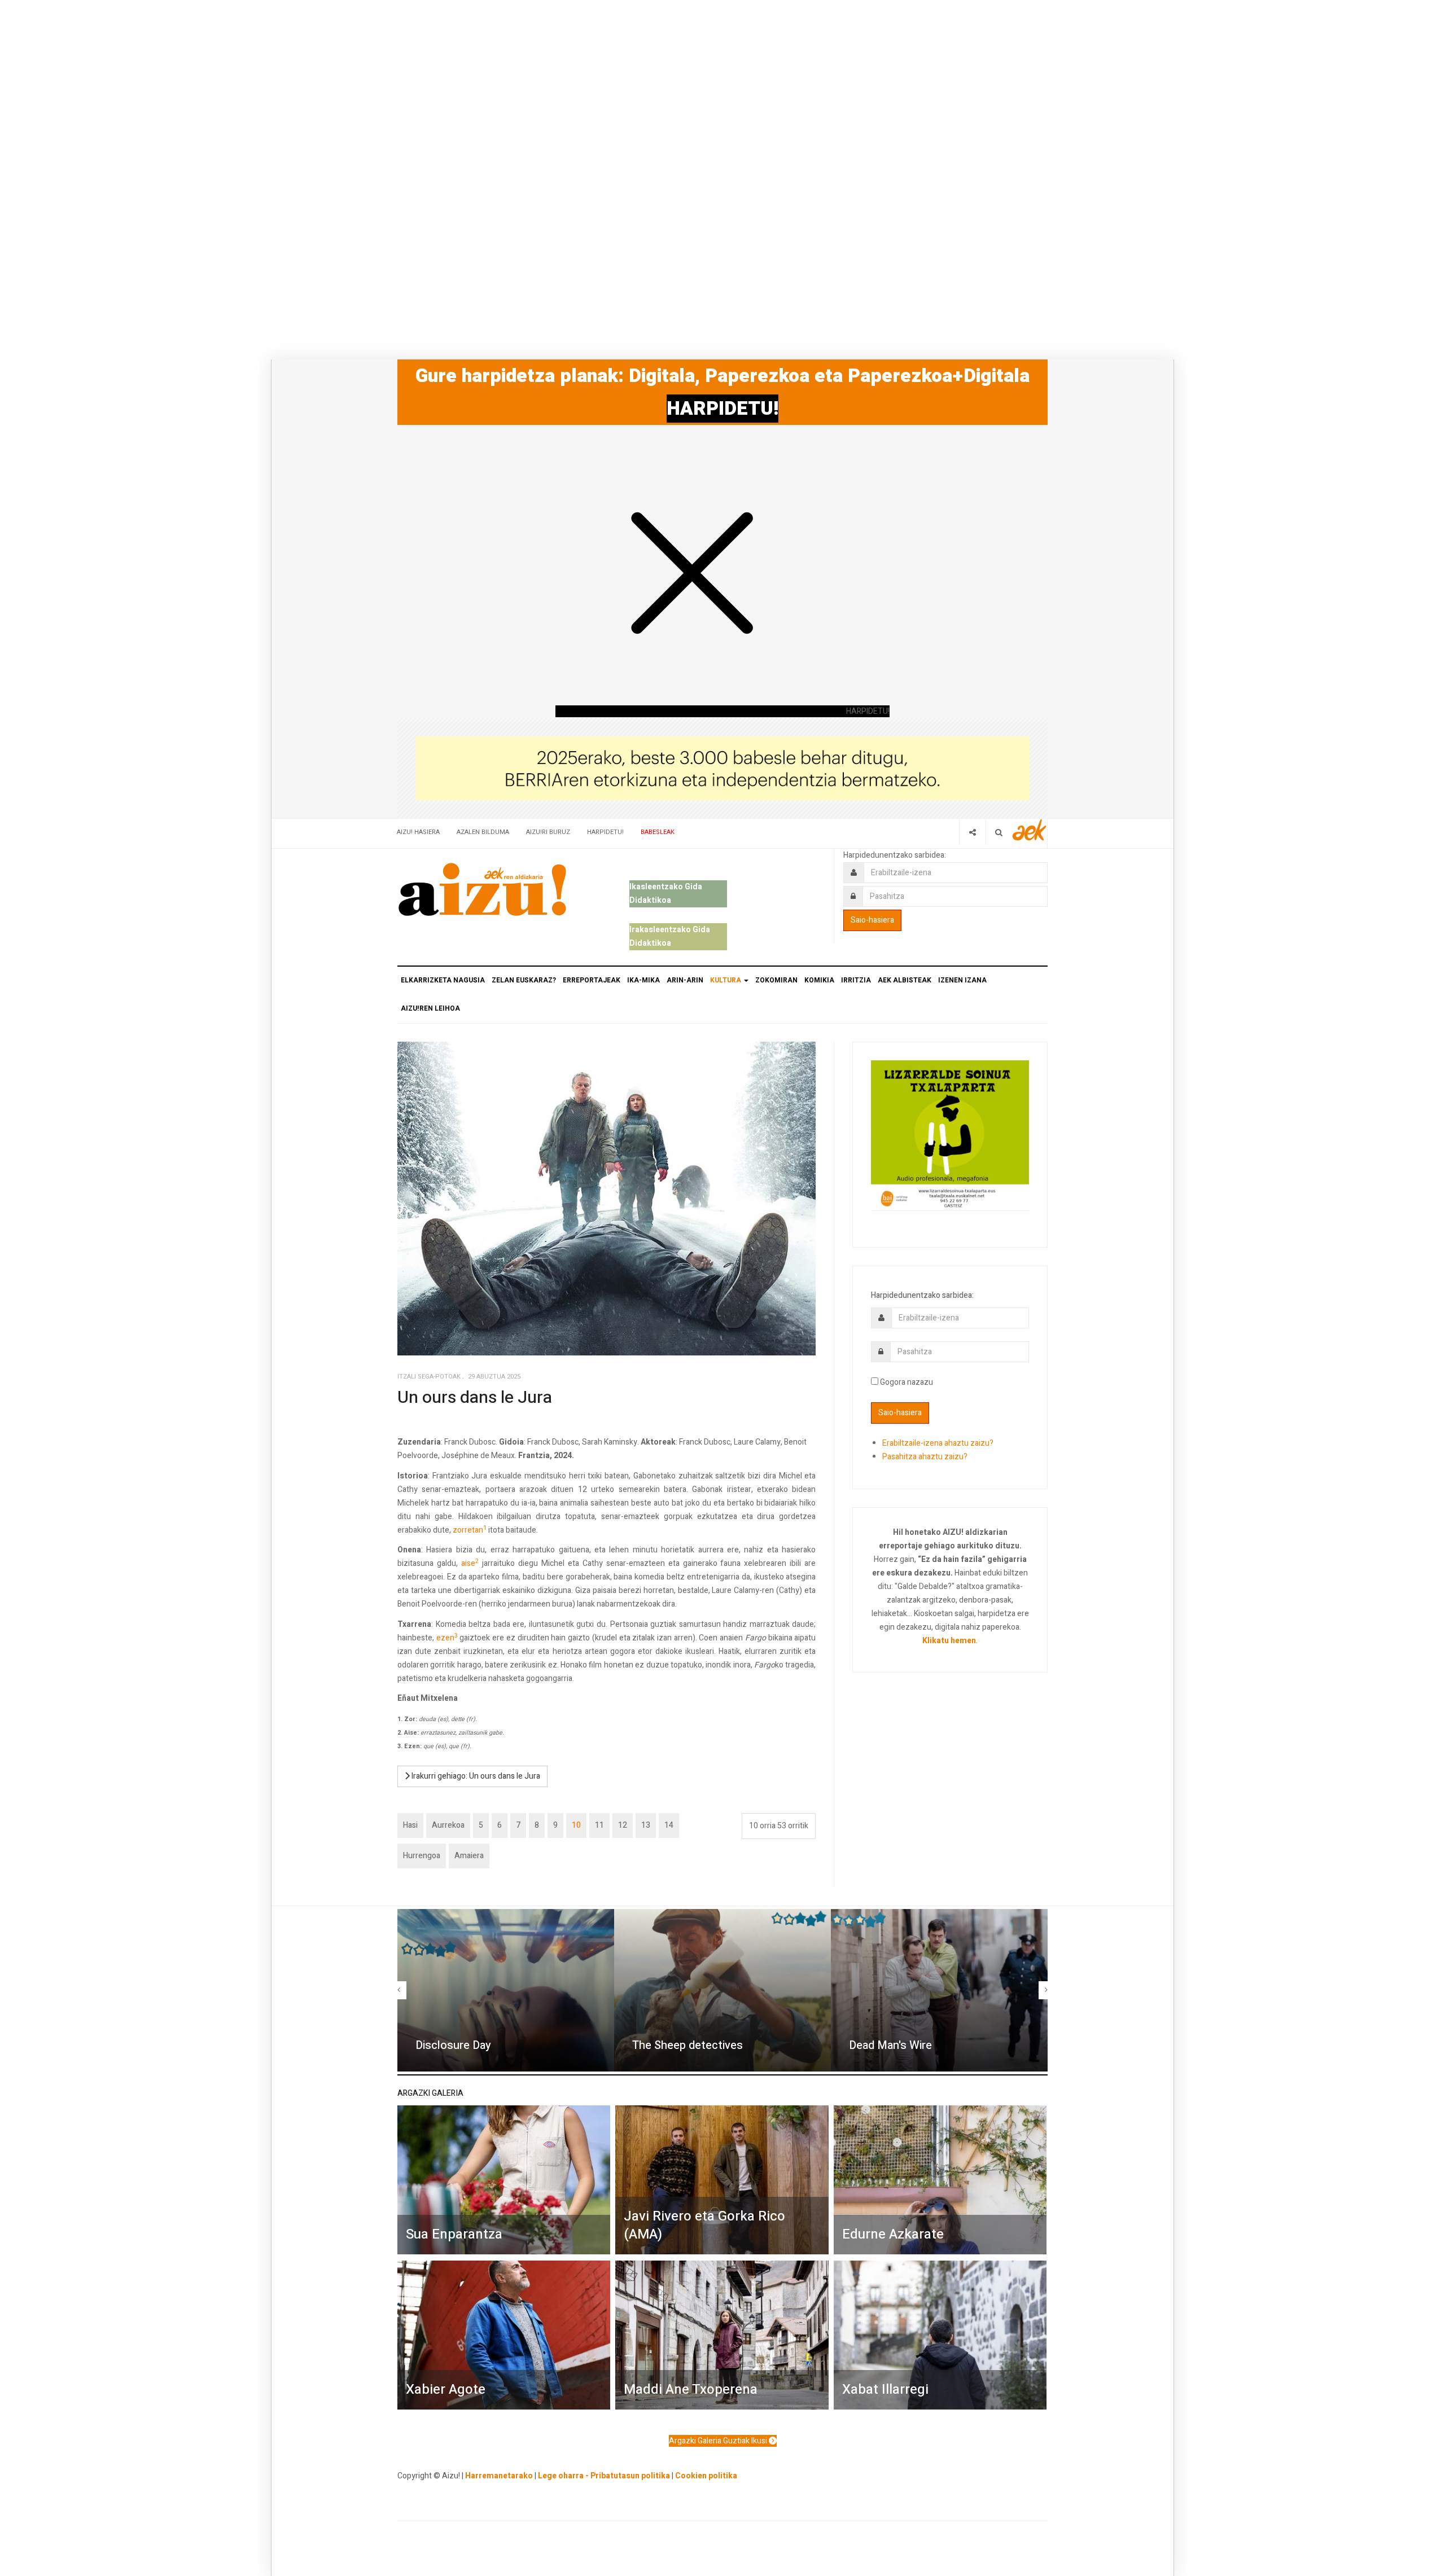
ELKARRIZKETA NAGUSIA (443, 980)
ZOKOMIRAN (776, 980)
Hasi (410, 1825)
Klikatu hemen (949, 1641)
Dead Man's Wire (890, 2045)
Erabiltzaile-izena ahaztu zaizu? (938, 1443)
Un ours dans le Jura (475, 1398)
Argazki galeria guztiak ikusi (719, 2441)
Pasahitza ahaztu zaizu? (925, 1457)
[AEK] (1030, 830)
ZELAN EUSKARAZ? (524, 980)
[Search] (999, 832)
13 (646, 1825)
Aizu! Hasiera (418, 832)
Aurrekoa (448, 1825)
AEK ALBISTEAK (905, 980)
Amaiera (469, 1856)
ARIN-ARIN (685, 980)
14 (669, 1825)
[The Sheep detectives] (722, 1990)
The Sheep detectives (688, 2045)
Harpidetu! (605, 832)
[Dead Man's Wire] (939, 1990)
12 (623, 1825)
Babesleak (658, 832)
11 (599, 1825)
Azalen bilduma (483, 832)
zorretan (470, 1530)
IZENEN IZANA (962, 980)
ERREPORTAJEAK (592, 980)
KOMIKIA (819, 980)
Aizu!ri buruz (548, 832)
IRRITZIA (856, 980)
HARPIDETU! (722, 409)
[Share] (972, 832)
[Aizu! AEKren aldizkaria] (482, 889)
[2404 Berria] (722, 768)
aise (470, 1563)
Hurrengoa (422, 1856)
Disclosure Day (453, 2045)
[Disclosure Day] (506, 1990)
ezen (447, 1638)
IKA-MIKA (643, 980)
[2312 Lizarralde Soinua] (950, 1135)
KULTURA (726, 980)
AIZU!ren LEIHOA (430, 1008)
